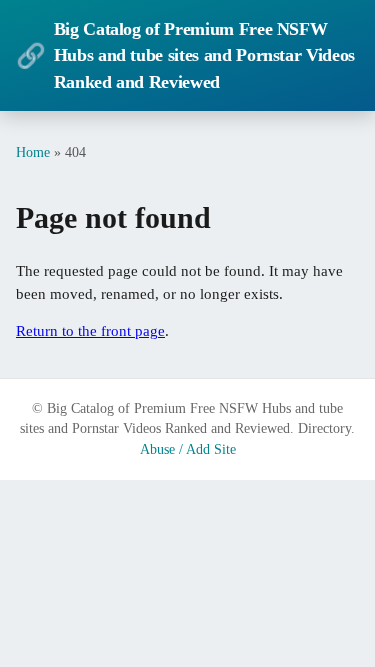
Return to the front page (90, 331)
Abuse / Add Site (188, 449)
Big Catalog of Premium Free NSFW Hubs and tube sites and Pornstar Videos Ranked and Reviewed (185, 55)
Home (33, 152)
